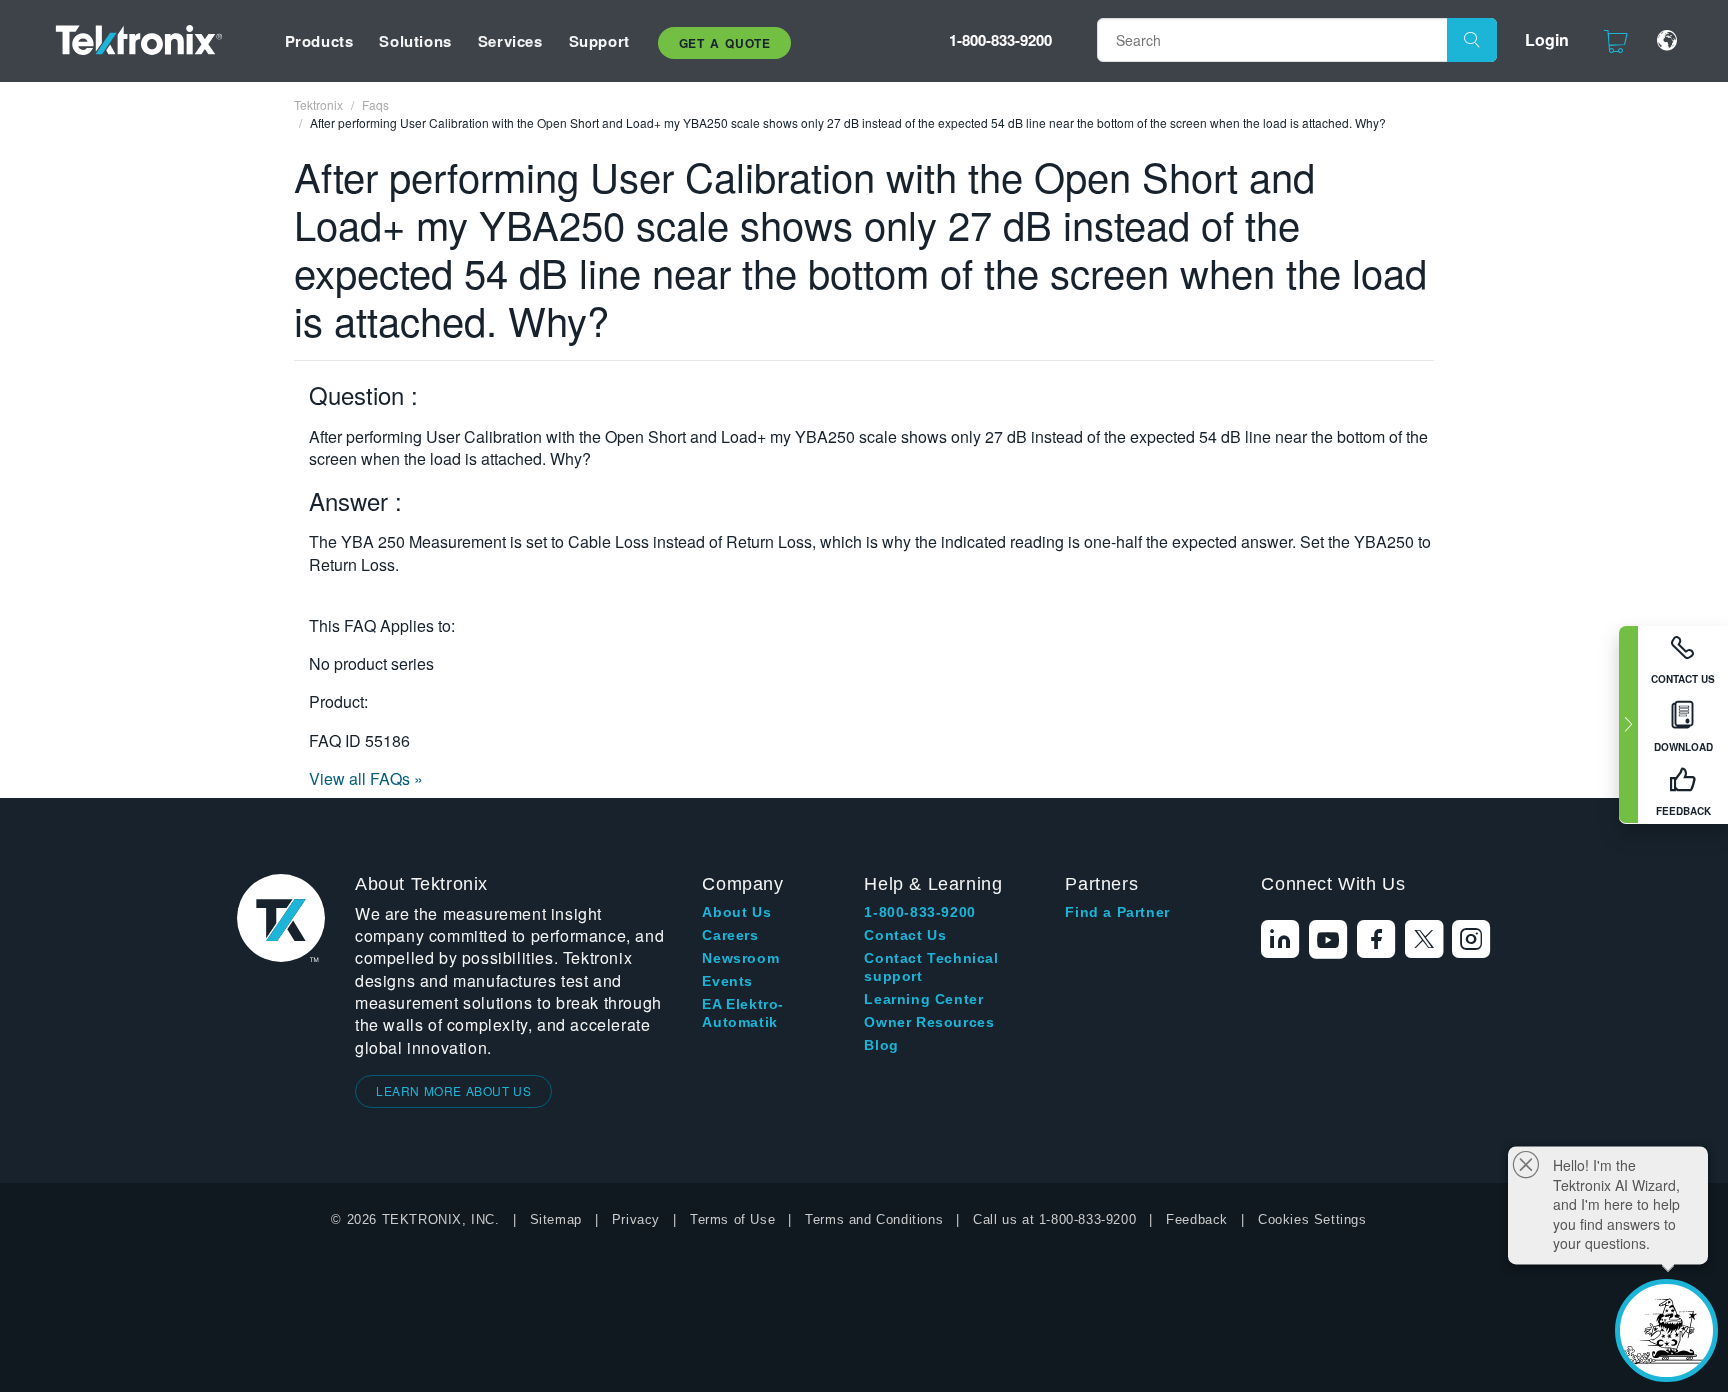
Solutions (415, 41)
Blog (881, 1045)
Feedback (1197, 1219)
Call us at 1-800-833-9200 (1054, 1219)
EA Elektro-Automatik (743, 1013)
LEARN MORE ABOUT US (453, 1090)
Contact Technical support (931, 967)
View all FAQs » (366, 778)
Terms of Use (732, 1219)
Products (319, 41)
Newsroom (740, 958)
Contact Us (905, 935)
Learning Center (923, 999)
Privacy (636, 1219)
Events (727, 981)
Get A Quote (725, 43)
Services (510, 41)
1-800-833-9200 (1000, 40)
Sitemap (556, 1219)
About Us (736, 912)
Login (1547, 39)
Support (599, 41)
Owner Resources (929, 1022)
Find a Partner (1117, 912)
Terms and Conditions (874, 1219)
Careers (730, 935)
